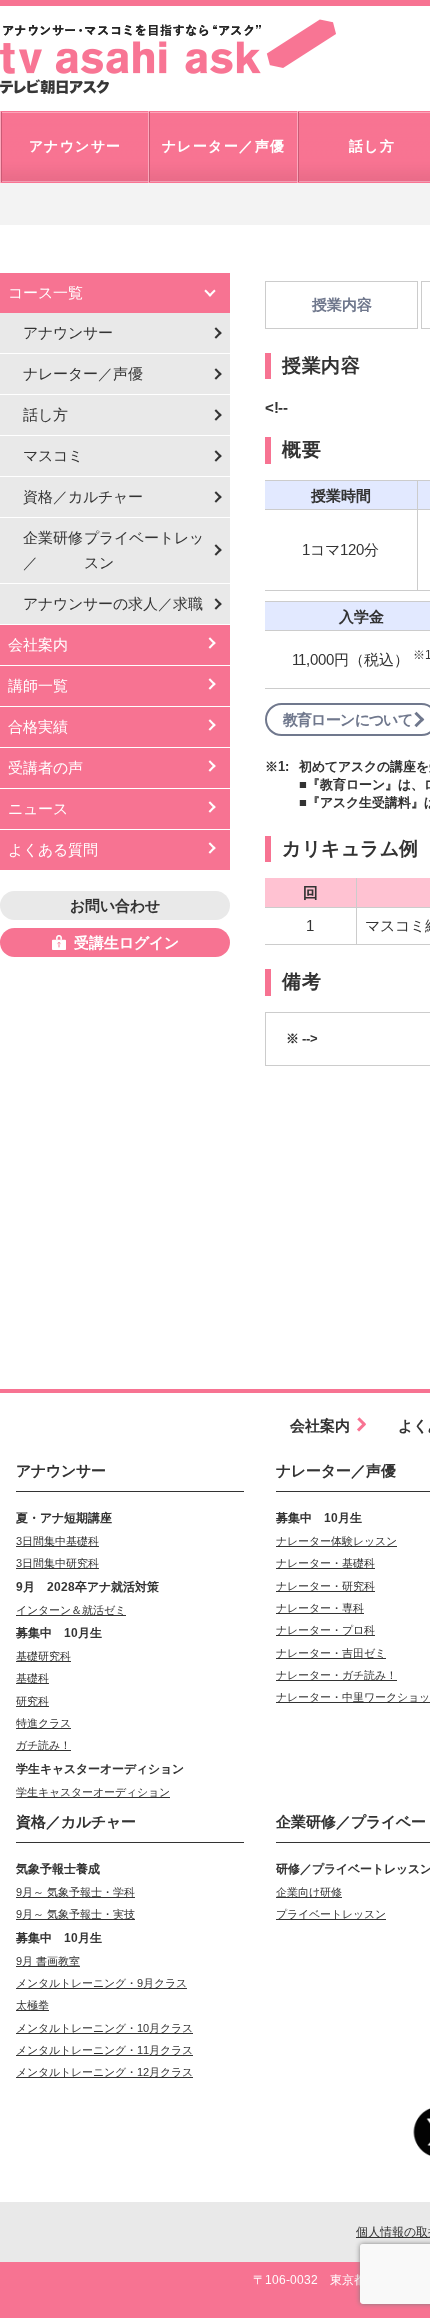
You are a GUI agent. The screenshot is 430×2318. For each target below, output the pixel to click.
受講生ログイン (126, 942)
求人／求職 (113, 603)
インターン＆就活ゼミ (71, 1610)
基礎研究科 (43, 1656)
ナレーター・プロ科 (325, 1630)
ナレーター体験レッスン (336, 1541)
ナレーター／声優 (83, 373)
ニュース (38, 808)
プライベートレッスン (331, 1914)
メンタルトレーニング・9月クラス (101, 1983)
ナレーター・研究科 (325, 1586)
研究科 (32, 1701)
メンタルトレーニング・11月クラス (104, 2050)
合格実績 (38, 726)
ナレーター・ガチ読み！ (336, 1675)
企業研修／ (113, 550)
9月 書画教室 (48, 1961)
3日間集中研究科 (57, 1563)
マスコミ (53, 455)
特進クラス (43, 1723)
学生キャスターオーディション (93, 1792)
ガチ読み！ (43, 1745)
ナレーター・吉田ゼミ (331, 1653)
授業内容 (342, 304)
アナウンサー (68, 332)
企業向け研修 (309, 1892)
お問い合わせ (115, 905)
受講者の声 (45, 767)
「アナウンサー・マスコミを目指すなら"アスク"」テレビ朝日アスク (168, 57)
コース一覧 (45, 292)
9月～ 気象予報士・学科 (75, 1892)
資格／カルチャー (83, 496)
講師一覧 (38, 685)
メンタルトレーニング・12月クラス (104, 2072)
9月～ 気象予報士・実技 (75, 1914)
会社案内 (38, 644)
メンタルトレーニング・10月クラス (104, 2028)
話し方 (45, 414)
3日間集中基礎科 (57, 1541)
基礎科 (32, 1678)
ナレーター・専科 (320, 1608)
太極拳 (32, 2005)
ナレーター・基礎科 (325, 1563)
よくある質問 (53, 849)
